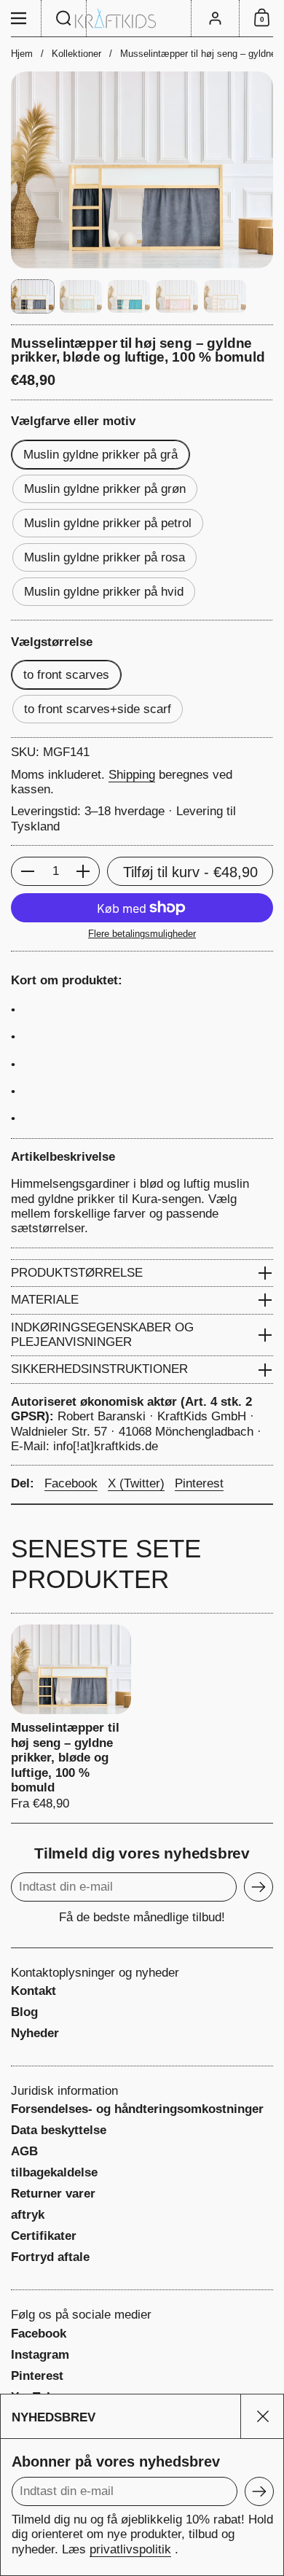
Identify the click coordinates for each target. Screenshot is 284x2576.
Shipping (132, 775)
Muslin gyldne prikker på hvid (104, 592)
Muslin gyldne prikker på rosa (104, 557)
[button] (64, 18)
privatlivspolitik (130, 2549)
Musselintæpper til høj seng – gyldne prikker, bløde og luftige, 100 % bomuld (71, 1718)
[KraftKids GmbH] (142, 19)
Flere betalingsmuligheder (142, 934)
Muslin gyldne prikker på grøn (105, 489)
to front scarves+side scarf (98, 709)
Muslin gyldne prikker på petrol (108, 523)
